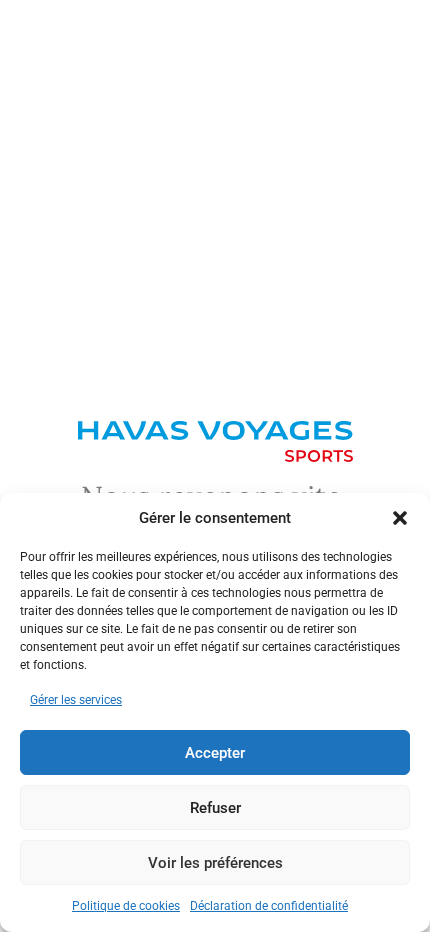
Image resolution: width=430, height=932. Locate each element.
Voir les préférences (215, 863)
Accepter (215, 753)
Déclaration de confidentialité (269, 906)
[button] (400, 518)
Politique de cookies (126, 906)
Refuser (215, 808)
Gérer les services (76, 700)
